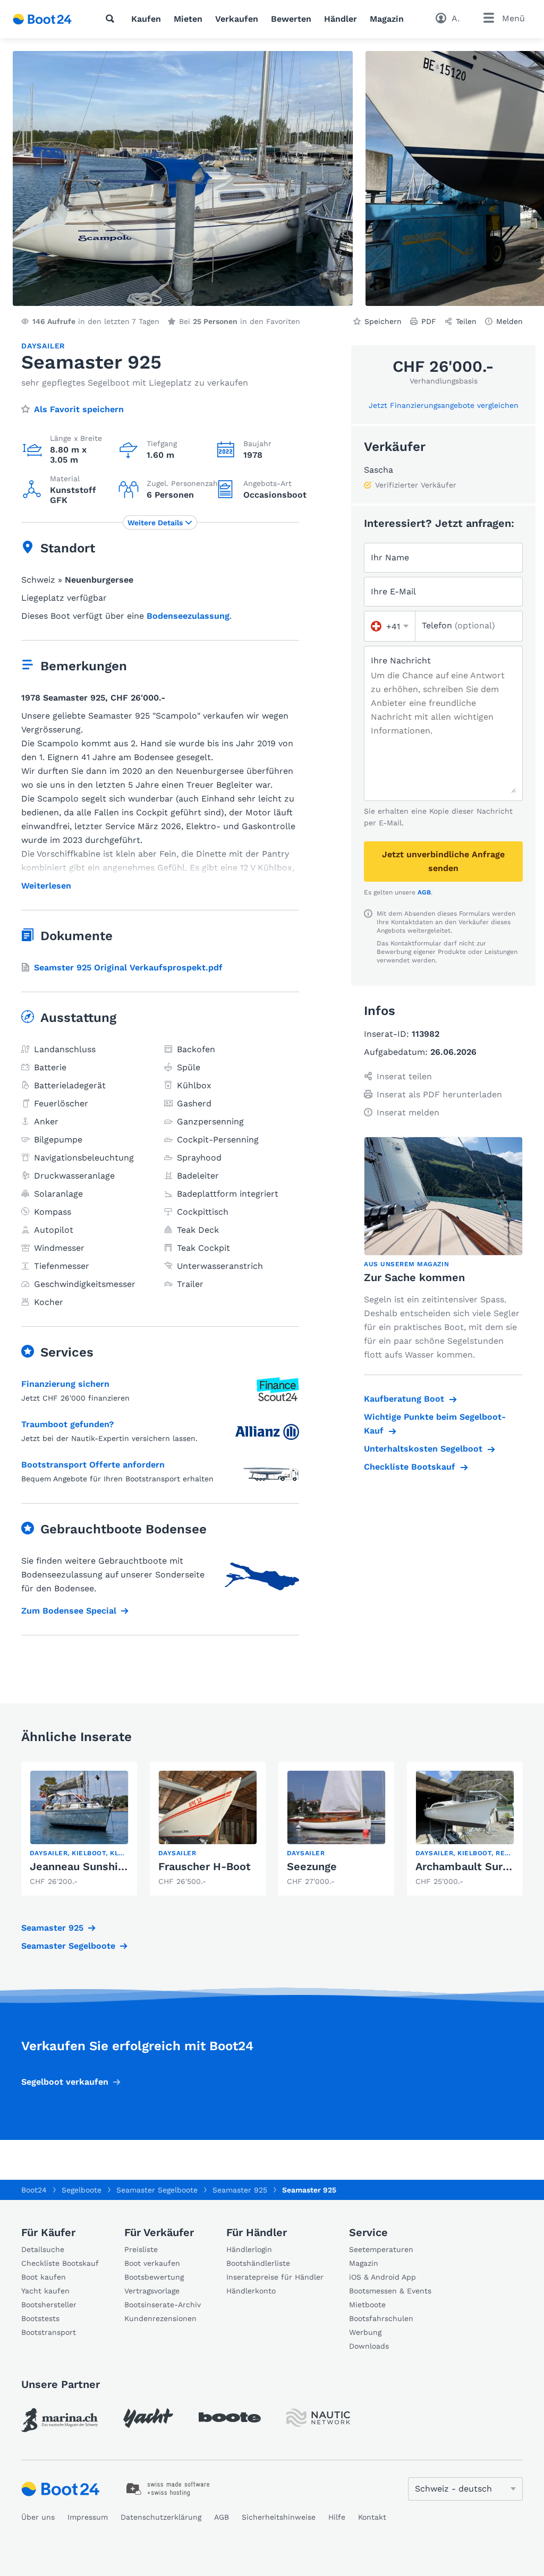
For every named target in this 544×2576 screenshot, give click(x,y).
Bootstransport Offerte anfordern (93, 1465)
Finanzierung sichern (65, 1384)
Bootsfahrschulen (381, 2318)
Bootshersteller (49, 2305)
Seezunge (312, 1866)
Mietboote (367, 2305)
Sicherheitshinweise (279, 2517)
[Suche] (112, 19)
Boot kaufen (44, 2277)
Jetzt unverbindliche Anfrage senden (443, 861)
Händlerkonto (251, 2291)
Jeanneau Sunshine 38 (88, 1866)
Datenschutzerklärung (161, 2517)
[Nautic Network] (318, 2418)
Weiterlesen (46, 886)
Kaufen (146, 19)
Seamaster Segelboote (68, 1946)
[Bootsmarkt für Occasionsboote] (42, 19)
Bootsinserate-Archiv (163, 2305)
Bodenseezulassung (188, 616)
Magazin (387, 19)
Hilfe (337, 2517)
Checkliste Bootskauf (410, 1467)
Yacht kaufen (45, 2291)
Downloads (369, 2346)
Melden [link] (509, 321)
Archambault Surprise (472, 1866)
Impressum (88, 2517)
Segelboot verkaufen (65, 2082)
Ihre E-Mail (393, 591)
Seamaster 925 (52, 1928)
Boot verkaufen (152, 2263)
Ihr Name (390, 557)
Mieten (188, 19)
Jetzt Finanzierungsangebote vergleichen (444, 405)
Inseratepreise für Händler (275, 2277)
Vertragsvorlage (152, 2291)
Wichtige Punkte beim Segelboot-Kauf (435, 1424)
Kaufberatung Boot (404, 1399)
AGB (424, 892)
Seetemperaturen (381, 2249)
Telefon (458, 625)
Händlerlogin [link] (249, 2249)
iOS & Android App (382, 2277)
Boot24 (34, 2190)
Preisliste (141, 2249)
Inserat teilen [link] (404, 1076)
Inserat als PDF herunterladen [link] (439, 1094)
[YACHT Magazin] (148, 2418)
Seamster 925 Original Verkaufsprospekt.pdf (128, 967)
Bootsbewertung (154, 2277)
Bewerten (291, 19)
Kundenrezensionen (160, 2318)
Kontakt (372, 2517)
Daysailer (43, 346)
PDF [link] (429, 321)
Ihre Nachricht (401, 660)
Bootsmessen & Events (390, 2291)
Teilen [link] (466, 321)
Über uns (38, 2517)
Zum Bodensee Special (69, 1611)
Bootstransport (49, 2332)
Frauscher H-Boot (205, 1866)
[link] (79, 1829)
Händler (341, 19)
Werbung (365, 2332)
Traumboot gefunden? (67, 1424)
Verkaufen (237, 19)
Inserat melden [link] (408, 1112)
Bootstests (40, 2318)
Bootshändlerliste (258, 2263)
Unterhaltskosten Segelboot (423, 1449)
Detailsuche (43, 2249)
